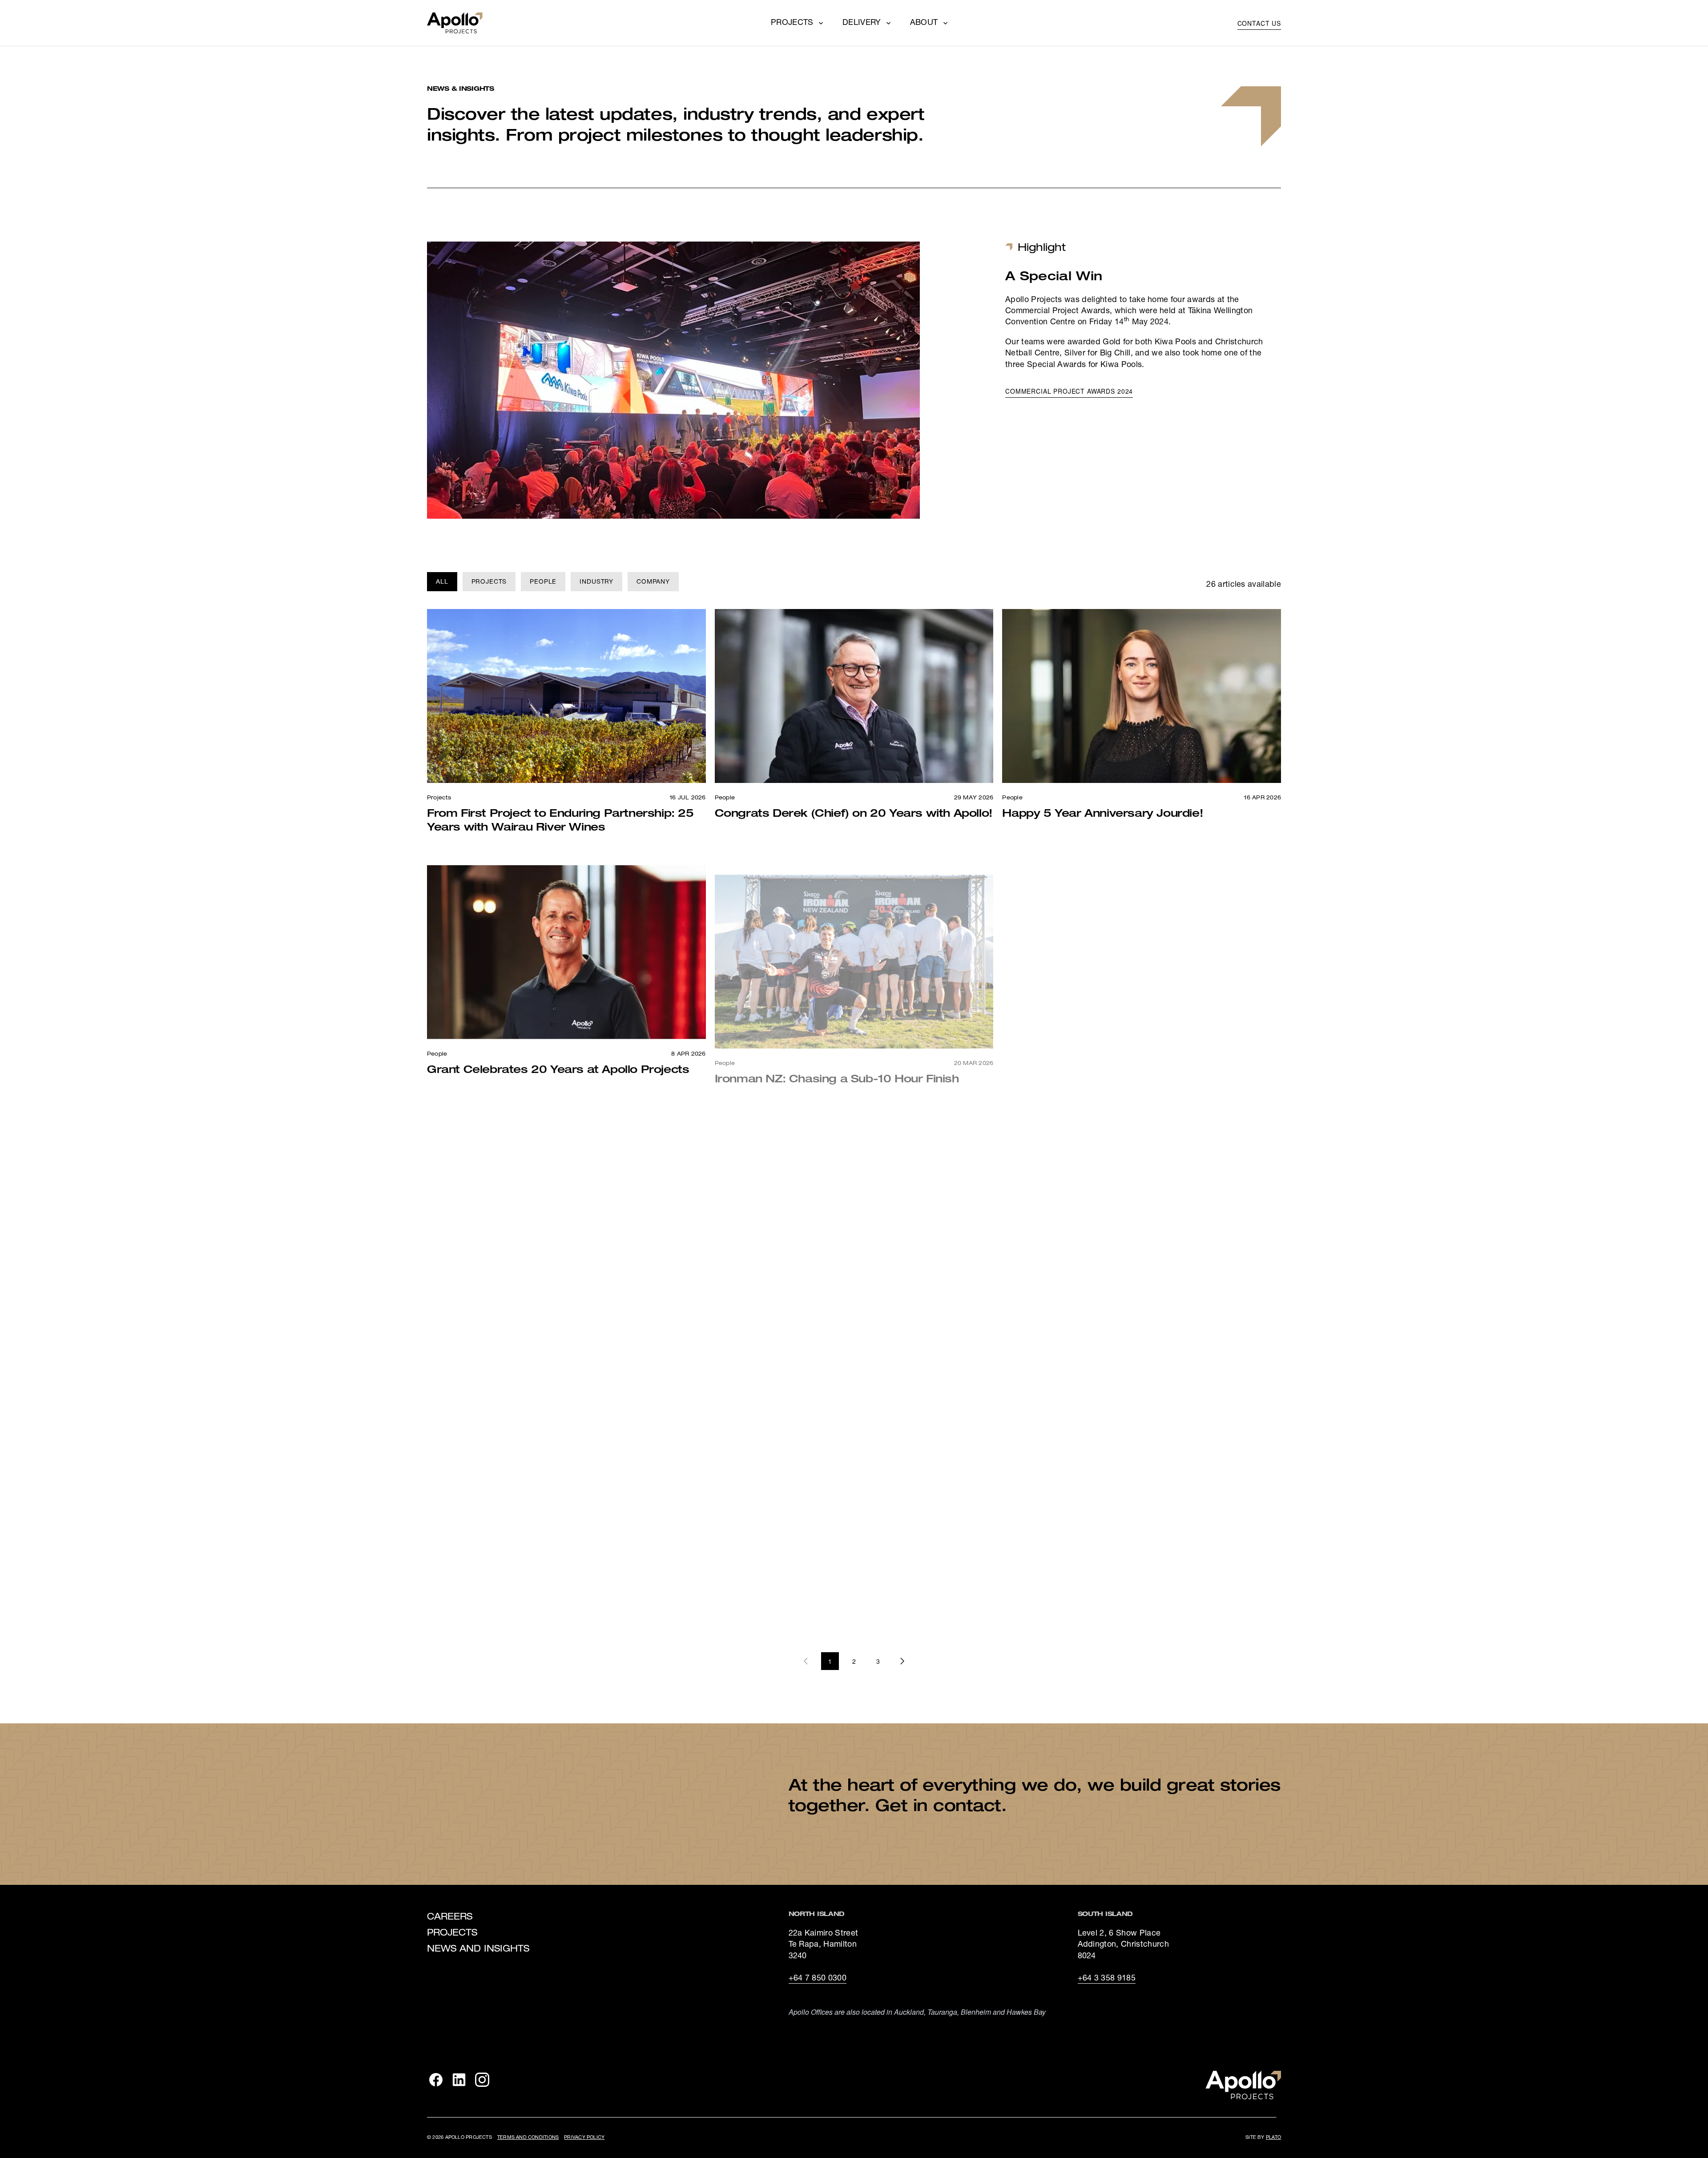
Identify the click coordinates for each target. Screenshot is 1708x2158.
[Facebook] (436, 2080)
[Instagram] (482, 2080)
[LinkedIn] (459, 2080)
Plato (1273, 2138)
